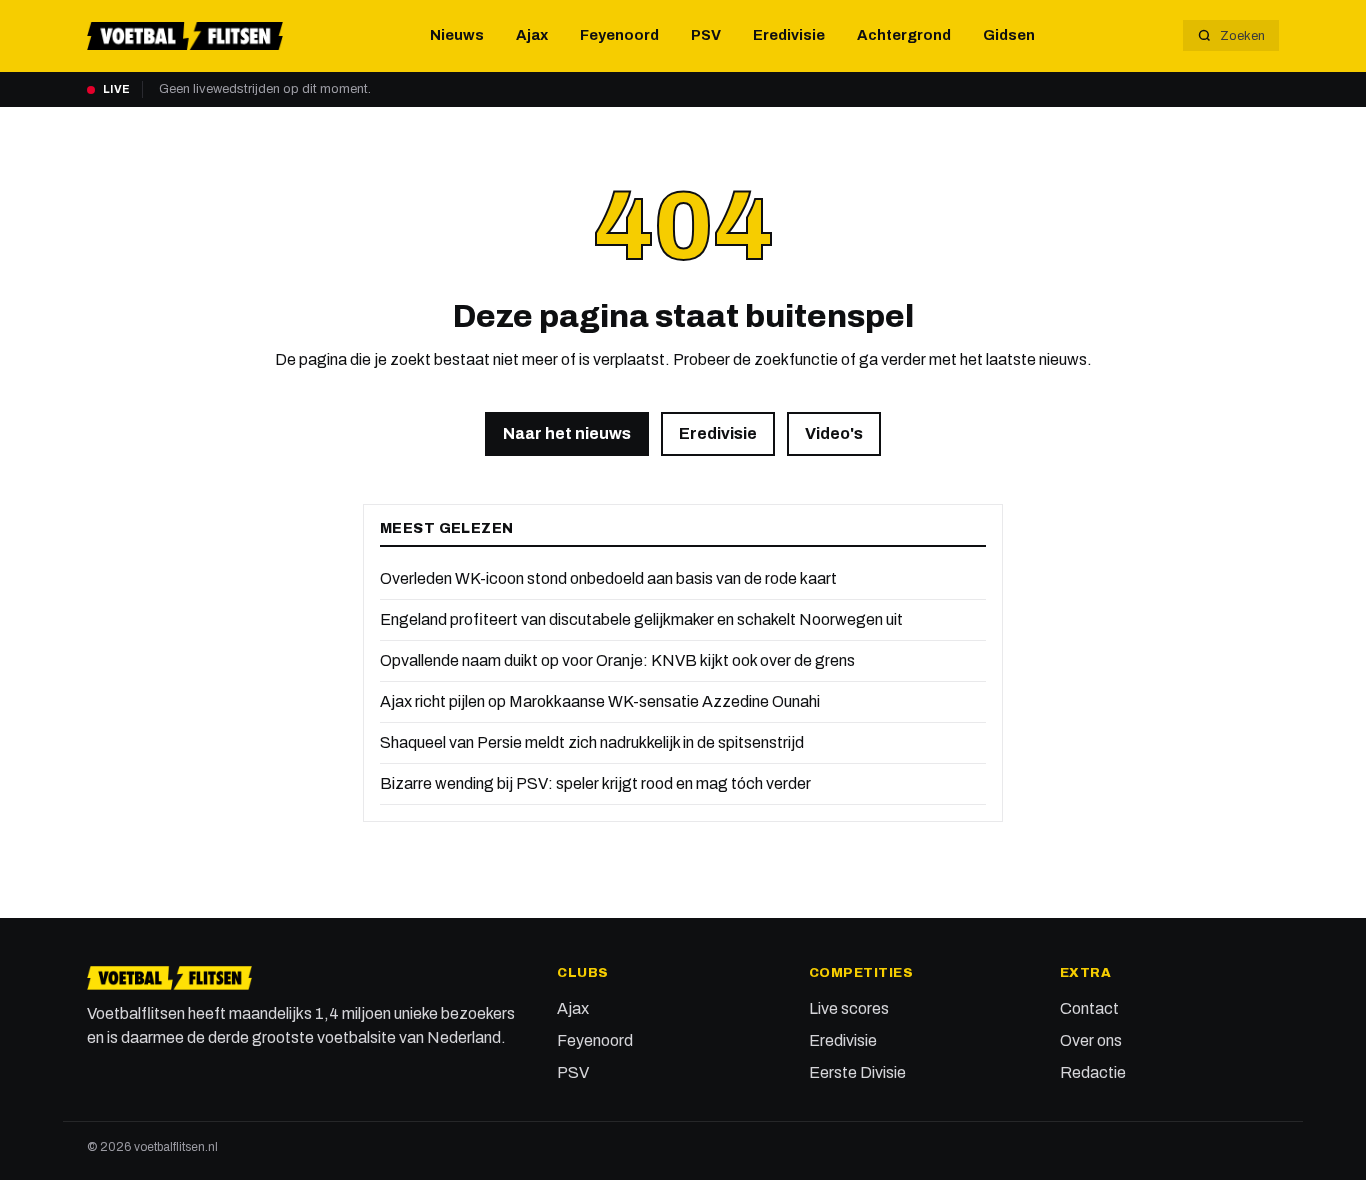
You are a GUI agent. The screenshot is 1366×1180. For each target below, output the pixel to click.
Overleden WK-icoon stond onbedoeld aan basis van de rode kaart (608, 578)
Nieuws (457, 35)
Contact (1089, 1008)
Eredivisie (789, 35)
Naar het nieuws (567, 433)
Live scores (849, 1008)
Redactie (1093, 1072)
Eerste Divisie (857, 1072)
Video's (834, 433)
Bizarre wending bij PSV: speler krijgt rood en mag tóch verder (595, 783)
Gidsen (1009, 35)
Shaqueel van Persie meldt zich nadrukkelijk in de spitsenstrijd (592, 742)
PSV (706, 35)
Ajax (532, 35)
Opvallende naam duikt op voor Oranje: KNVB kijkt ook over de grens (617, 660)
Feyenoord (619, 35)
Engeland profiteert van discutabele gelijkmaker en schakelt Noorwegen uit (641, 619)
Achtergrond (904, 35)
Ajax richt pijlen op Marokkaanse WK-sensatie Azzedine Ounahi (600, 701)
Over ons (1091, 1040)
